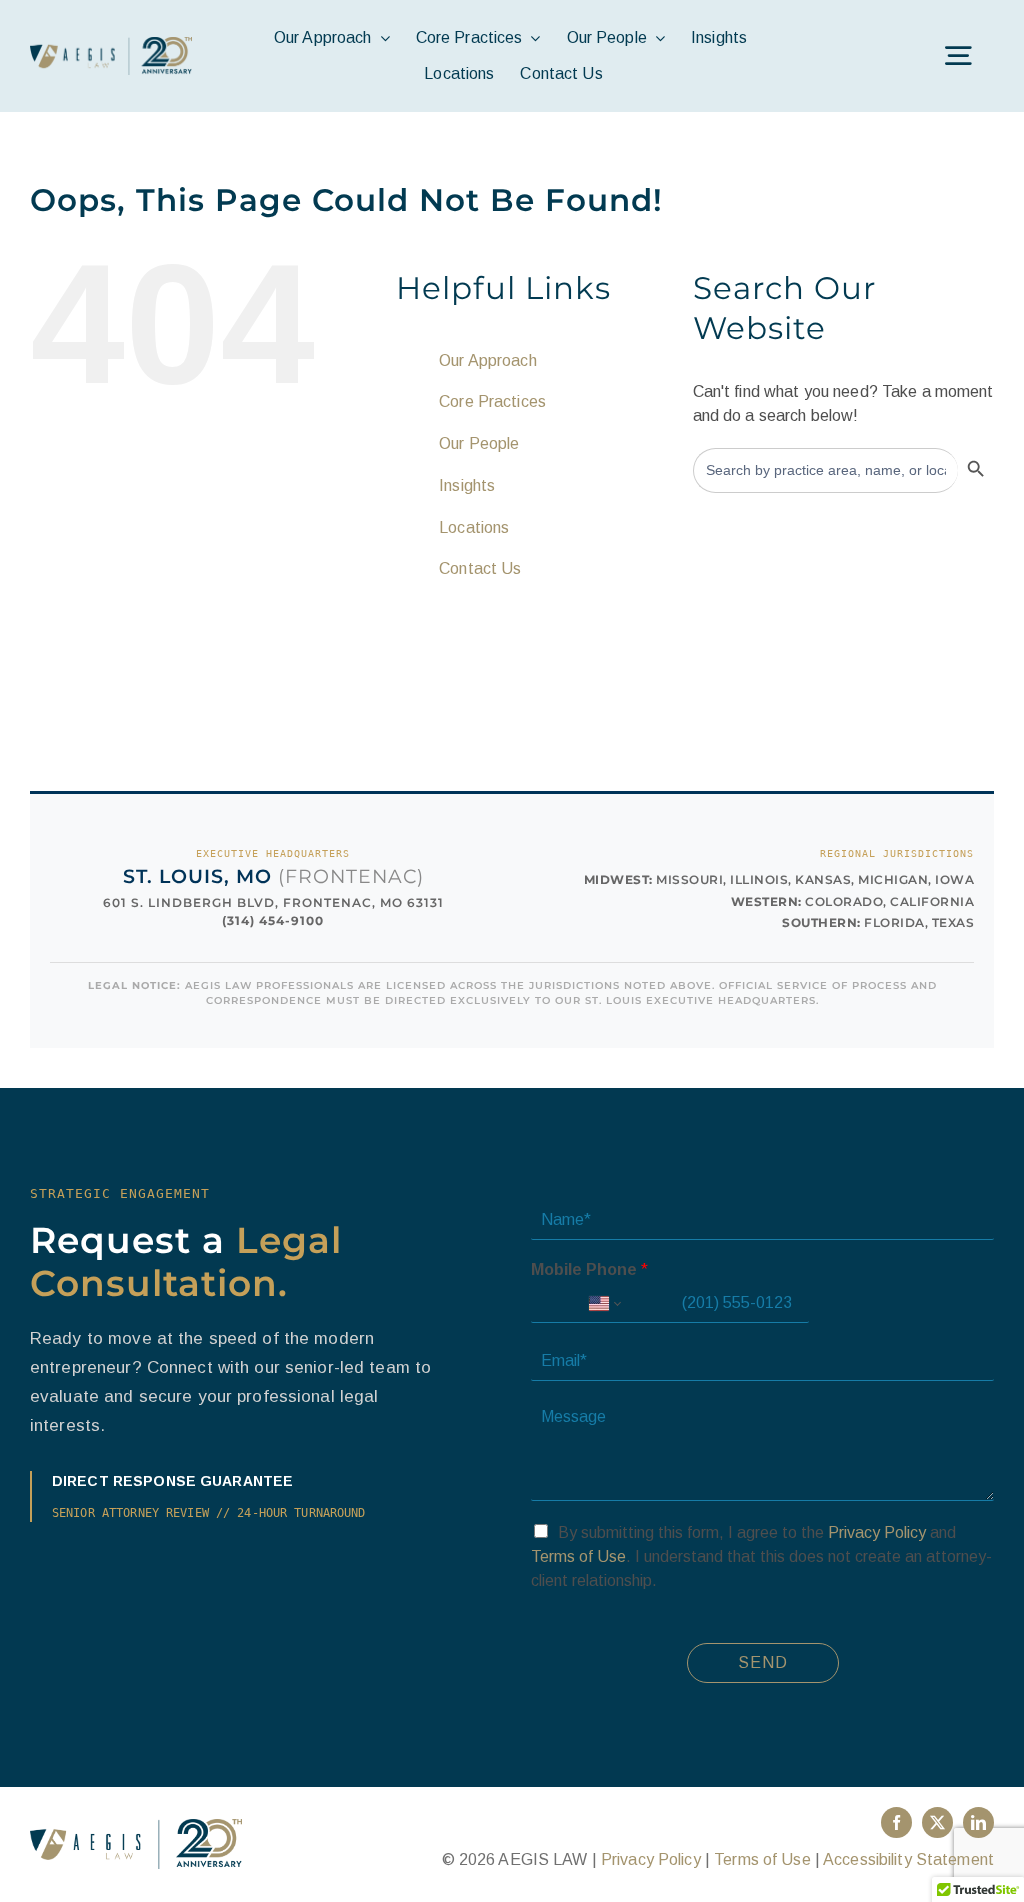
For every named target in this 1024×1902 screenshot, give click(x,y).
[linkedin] (978, 1822)
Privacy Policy (877, 1532)
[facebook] (896, 1822)
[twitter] (937, 1822)
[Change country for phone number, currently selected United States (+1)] (603, 1304)
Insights (467, 485)
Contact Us (480, 568)
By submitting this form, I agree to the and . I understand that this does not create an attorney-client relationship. (761, 1556)
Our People (479, 443)
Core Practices (492, 401)
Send (763, 1662)
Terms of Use (578, 1556)
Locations (474, 527)
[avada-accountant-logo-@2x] (111, 44)
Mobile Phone (589, 1269)
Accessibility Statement (908, 1859)
